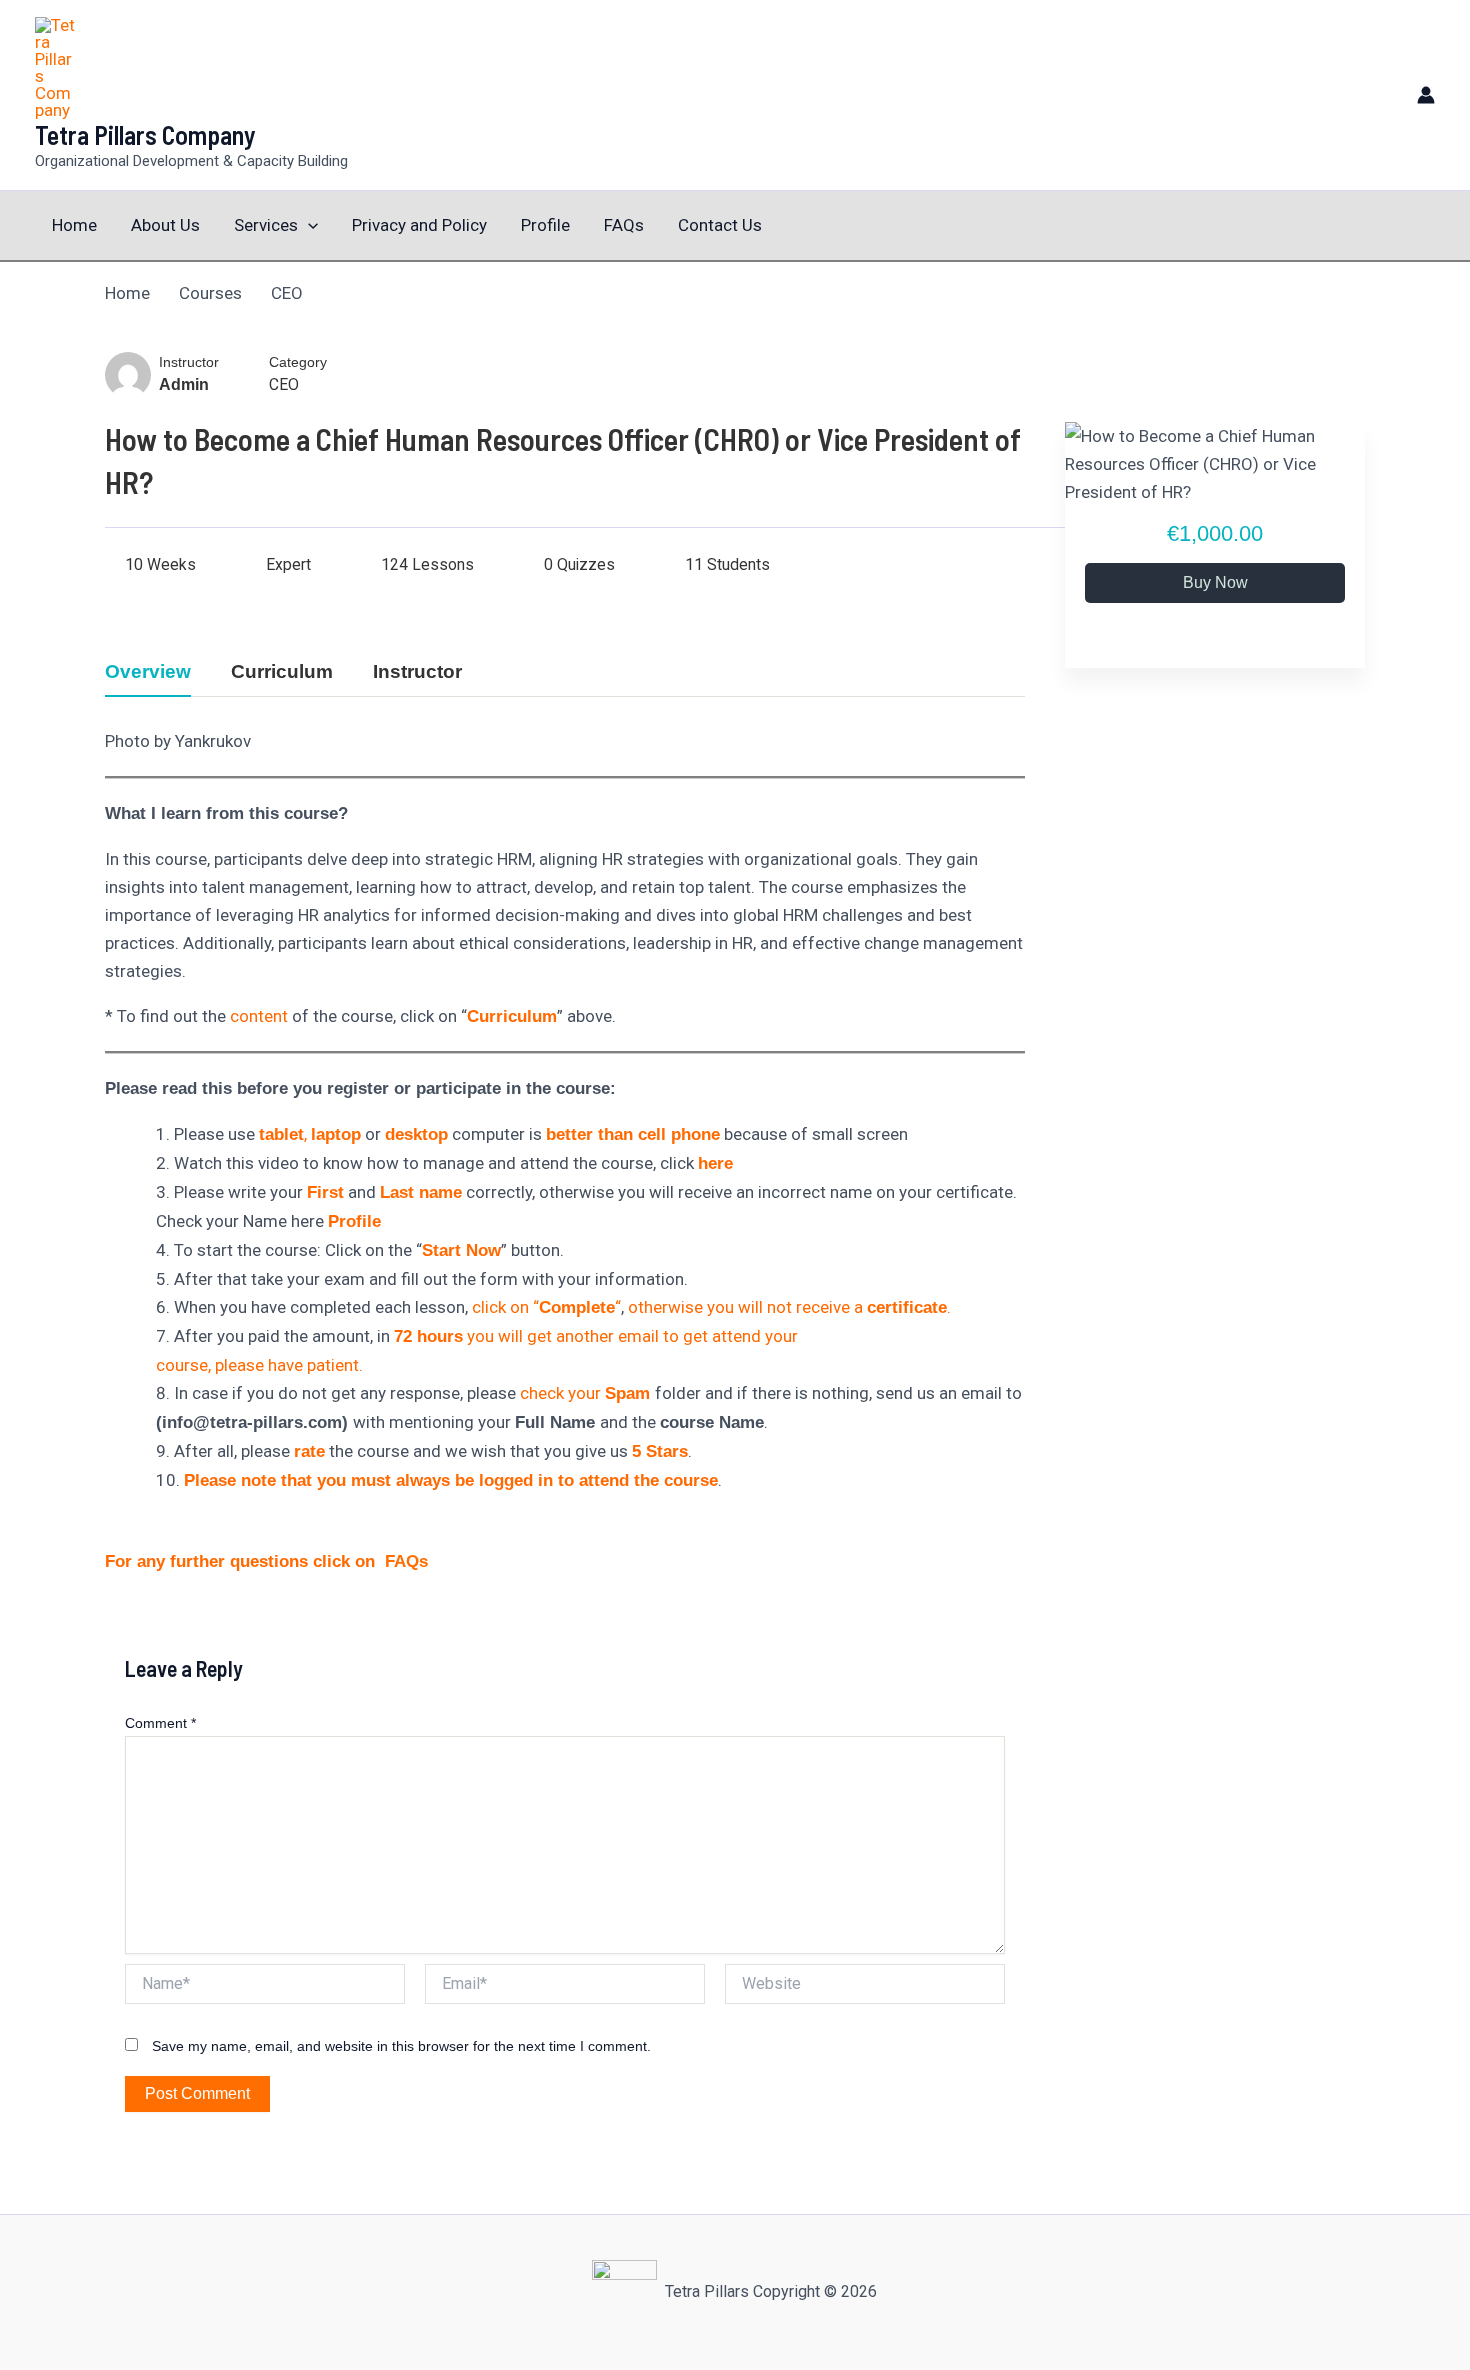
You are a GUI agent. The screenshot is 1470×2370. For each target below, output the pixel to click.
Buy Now (1215, 582)
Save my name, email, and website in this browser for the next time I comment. (401, 2046)
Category (298, 362)
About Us (165, 225)
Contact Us (720, 225)
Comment (160, 1723)
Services (266, 225)
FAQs (624, 225)
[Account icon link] (1426, 95)
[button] (308, 225)
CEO (284, 384)
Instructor (189, 362)
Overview (148, 672)
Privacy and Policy (419, 225)
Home (74, 225)
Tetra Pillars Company (145, 134)
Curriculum (282, 672)
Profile (545, 225)
